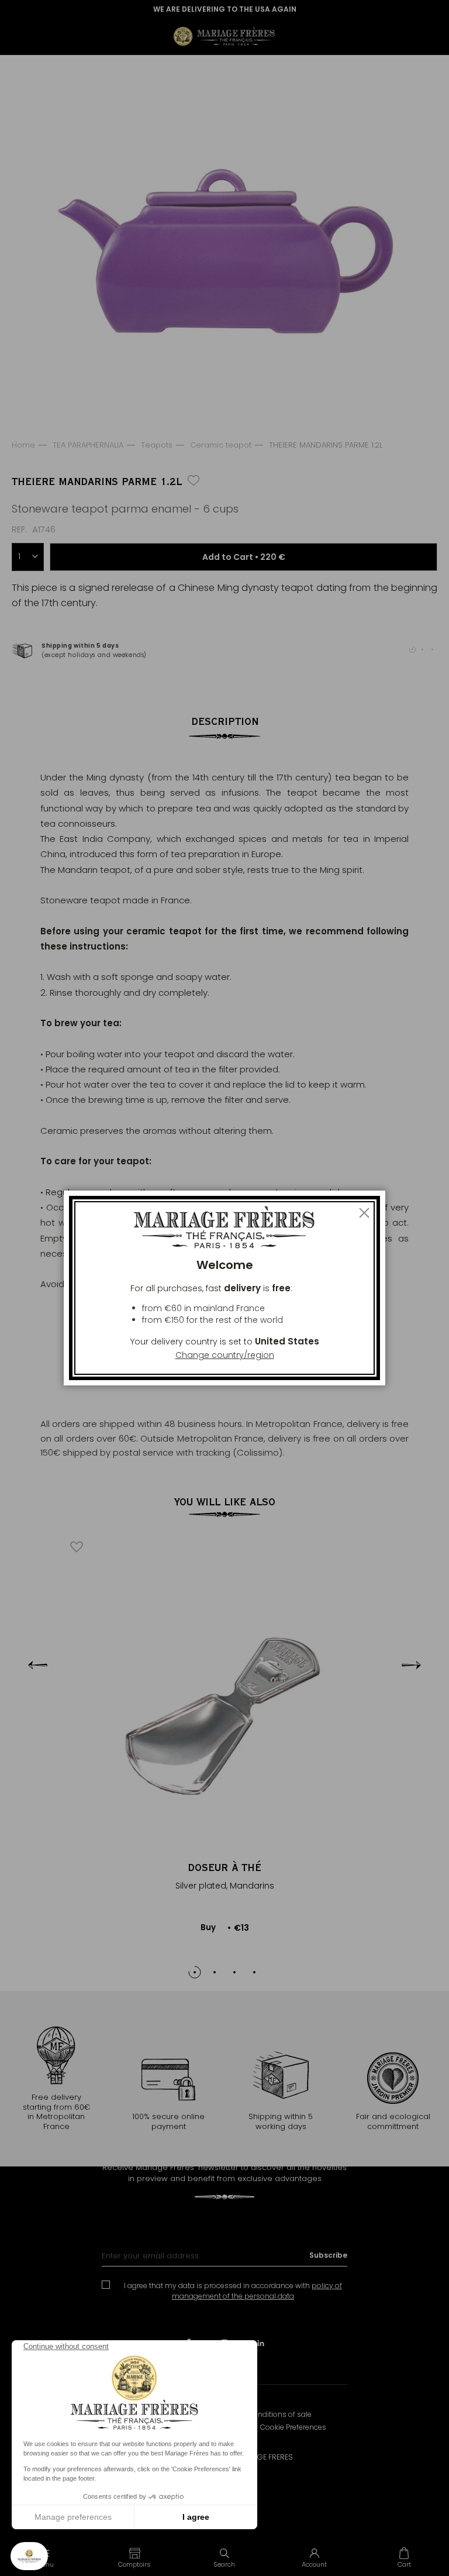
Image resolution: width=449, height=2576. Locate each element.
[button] (135, 2557)
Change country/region (225, 1355)
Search (224, 2564)
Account (314, 2564)
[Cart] (404, 2557)
